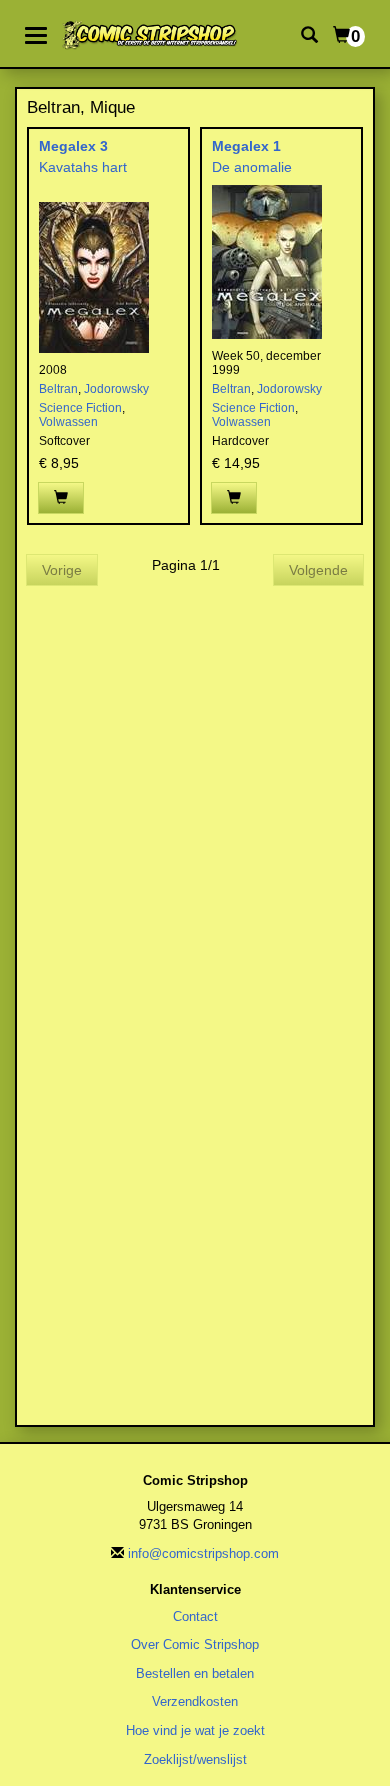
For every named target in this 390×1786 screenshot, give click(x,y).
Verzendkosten (195, 1701)
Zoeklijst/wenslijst (195, 1759)
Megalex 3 (73, 146)
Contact (195, 1616)
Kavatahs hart (83, 167)
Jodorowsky (116, 389)
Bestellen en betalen (195, 1673)
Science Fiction (80, 408)
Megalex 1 (246, 146)
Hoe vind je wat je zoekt (195, 1730)
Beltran (58, 389)
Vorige (62, 570)
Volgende (318, 570)
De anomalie (252, 167)
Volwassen (68, 422)
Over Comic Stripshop (195, 1644)
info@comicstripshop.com (203, 1553)
